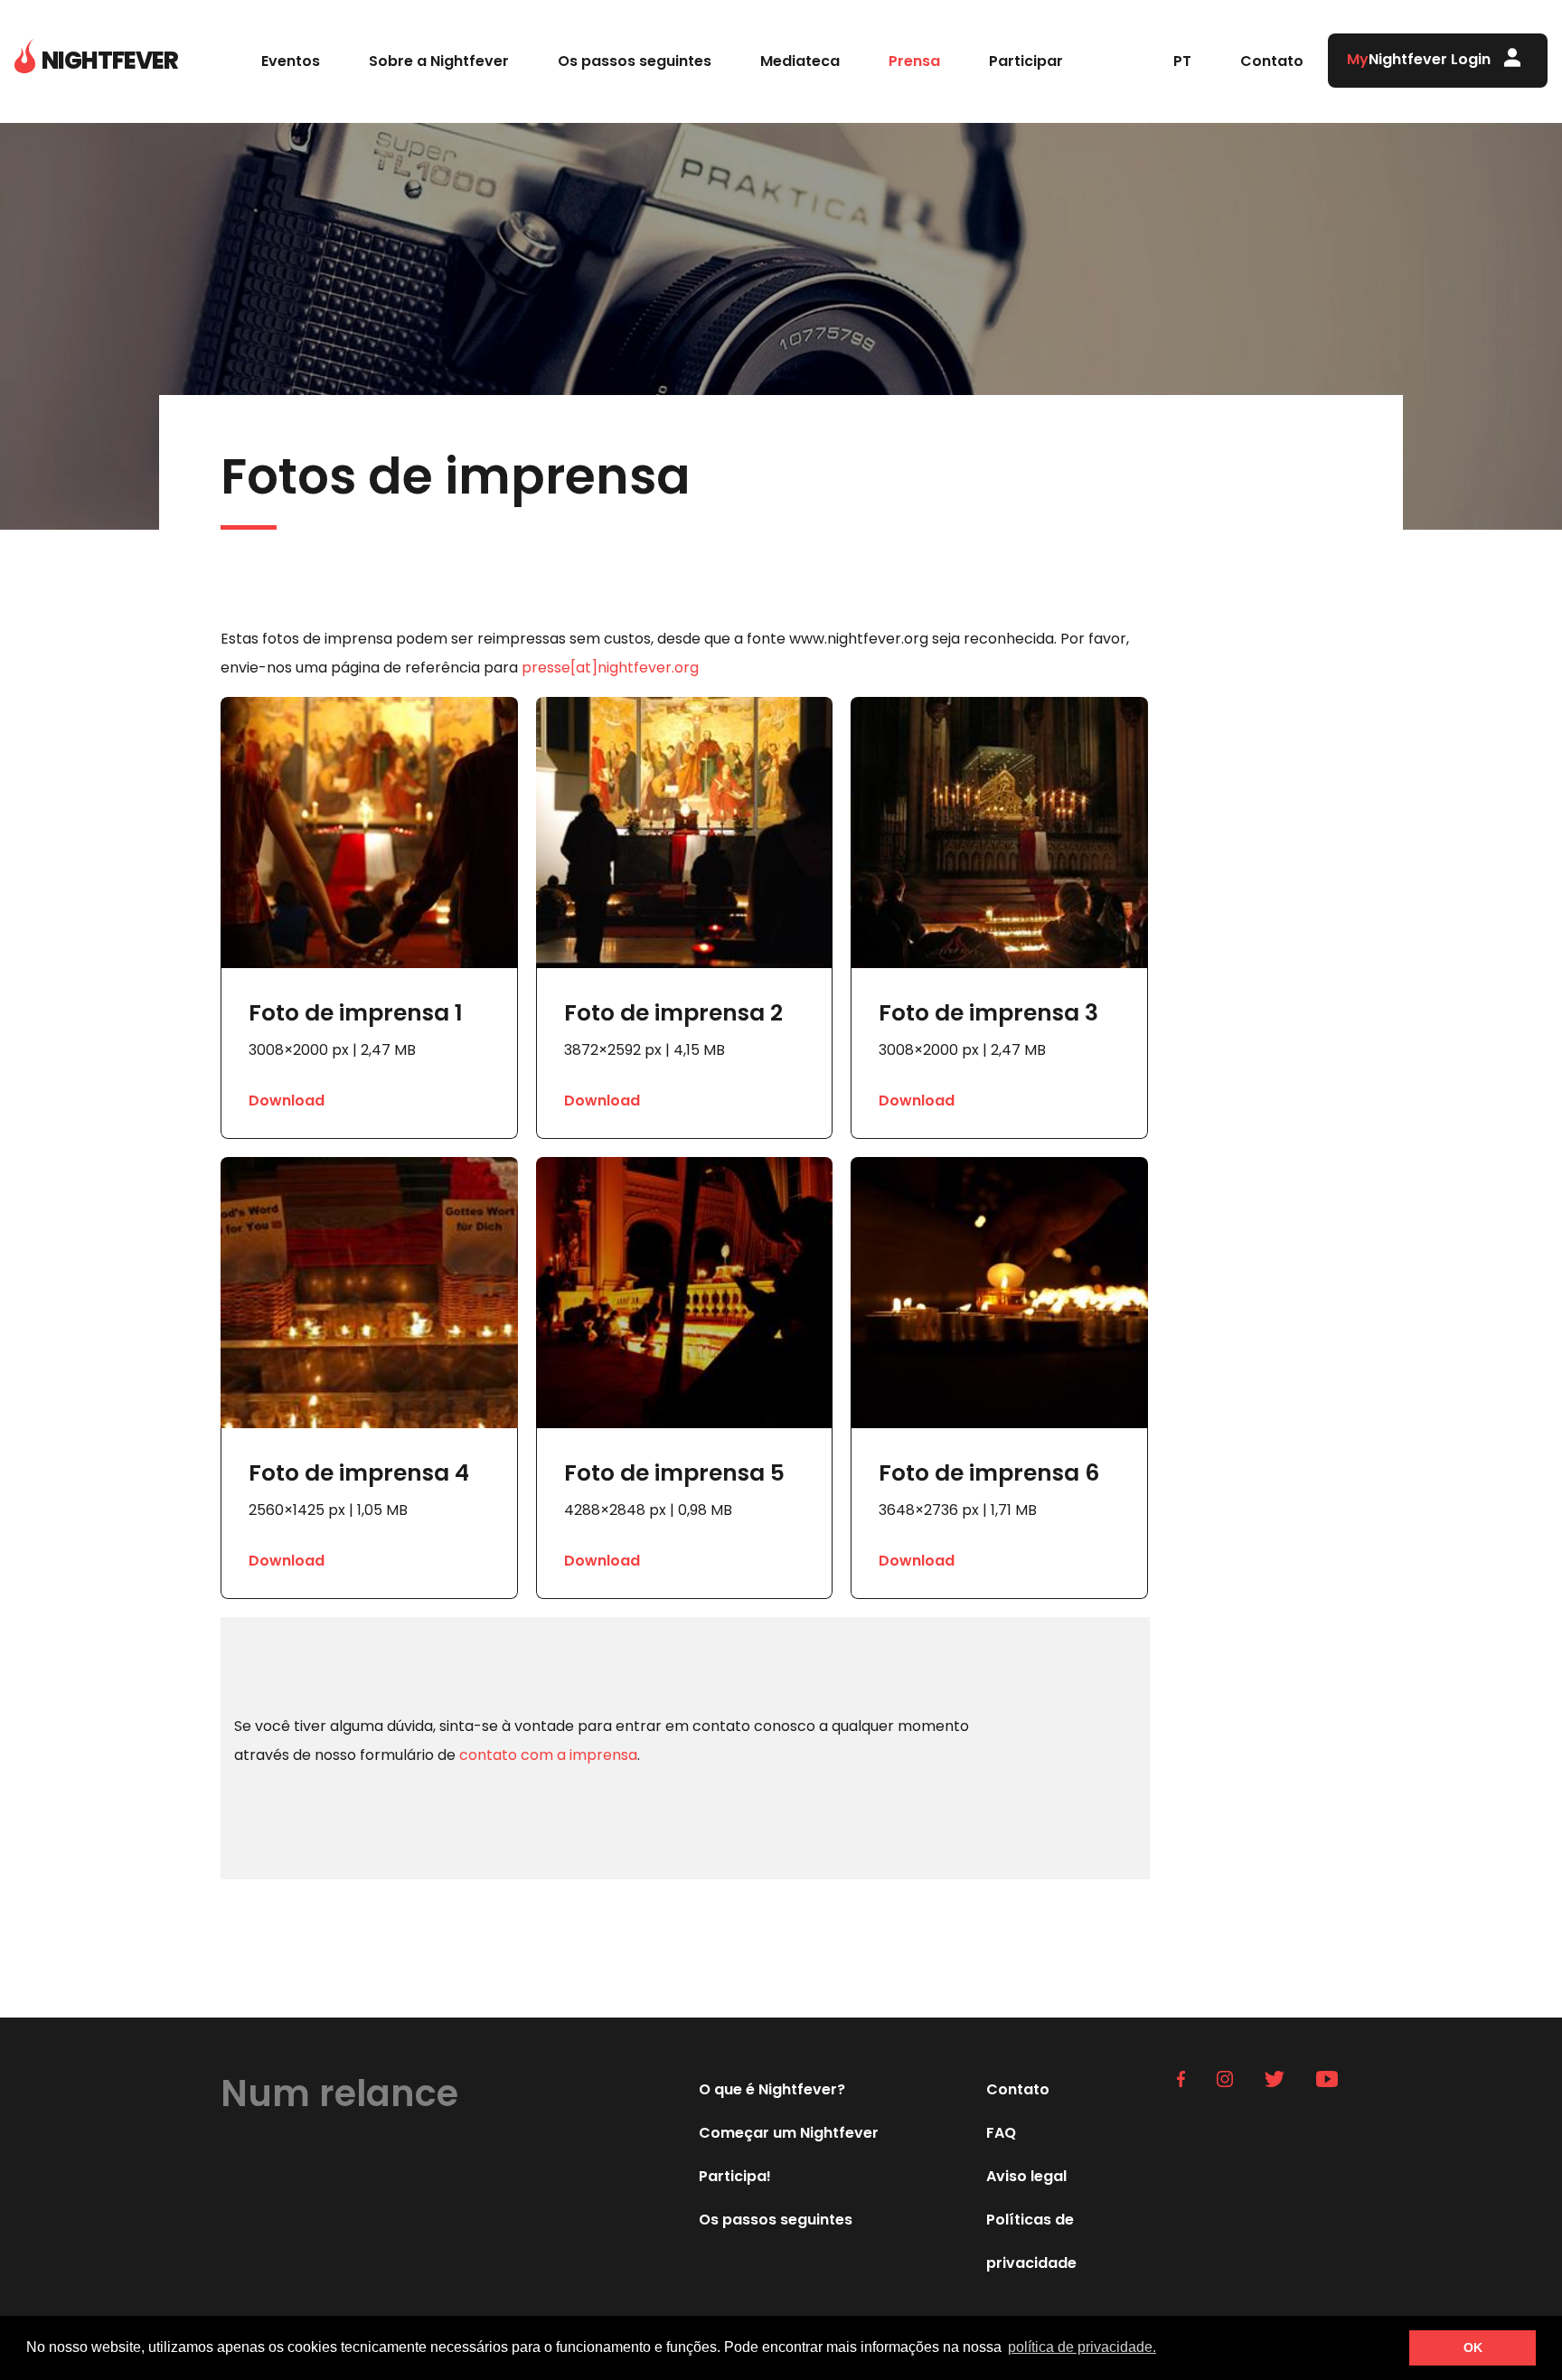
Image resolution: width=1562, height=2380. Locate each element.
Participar (1026, 61)
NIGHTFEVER (110, 61)
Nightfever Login (1419, 59)
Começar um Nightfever (789, 2133)
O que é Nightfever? (772, 2089)
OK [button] (1473, 2347)
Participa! (735, 2176)
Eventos (291, 61)
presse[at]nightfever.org (610, 668)
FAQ (1001, 2133)
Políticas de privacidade (1031, 2241)
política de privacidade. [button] (1082, 2347)
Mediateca (800, 61)
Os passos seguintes (635, 61)
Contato (1272, 61)
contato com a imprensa (548, 1755)
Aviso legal (1026, 2176)
